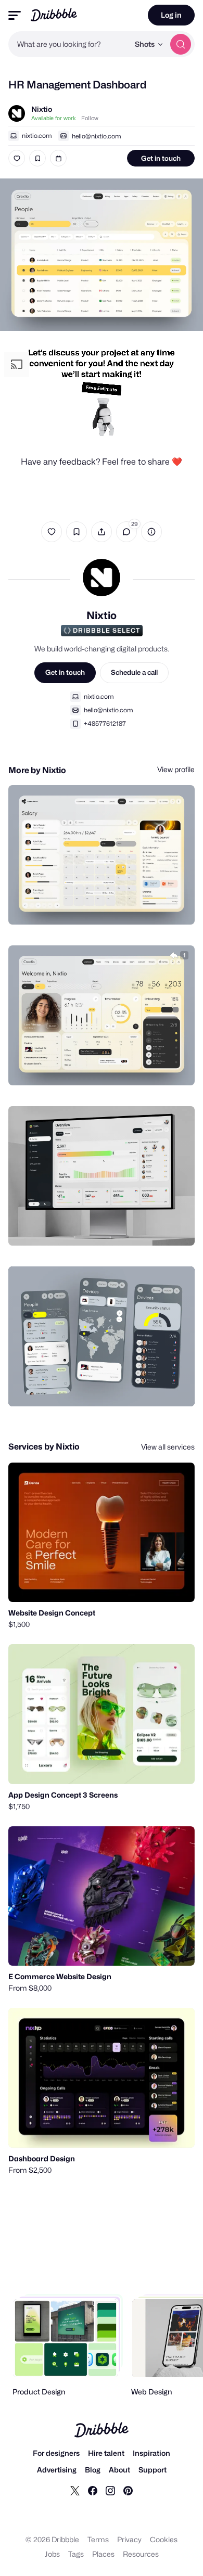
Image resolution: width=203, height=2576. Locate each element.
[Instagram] (110, 2490)
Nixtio (42, 109)
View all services (168, 1447)
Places (103, 2554)
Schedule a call (134, 672)
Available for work (54, 118)
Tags (76, 2554)
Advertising (57, 2470)
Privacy (129, 2539)
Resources (141, 2554)
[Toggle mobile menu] (15, 15)
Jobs (52, 2554)
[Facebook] (93, 2490)
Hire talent (106, 2453)
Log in (171, 15)
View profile (176, 769)
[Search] (181, 44)
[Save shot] (37, 158)
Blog (93, 2470)
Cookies (164, 2539)
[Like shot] (17, 158)
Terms (98, 2539)
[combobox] (69, 44)
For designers (56, 2453)
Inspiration (151, 2453)
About (119, 2470)
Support (153, 2470)
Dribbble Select (106, 630)
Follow (90, 118)
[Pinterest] (128, 2490)
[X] (75, 2490)
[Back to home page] (54, 15)
